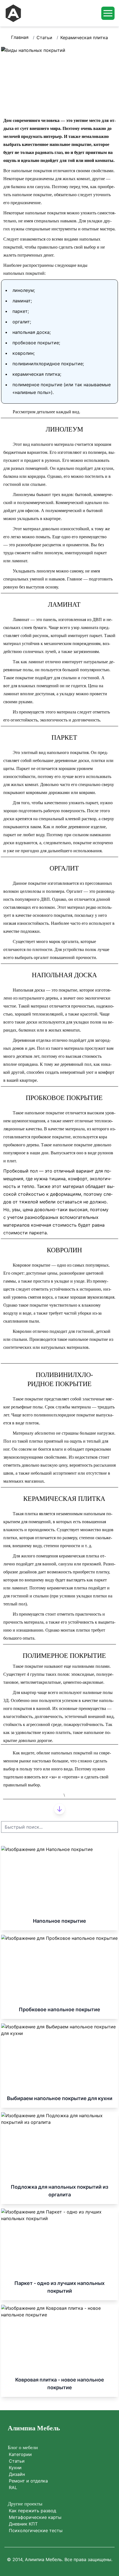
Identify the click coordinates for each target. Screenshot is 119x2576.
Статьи (44, 38)
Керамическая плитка (84, 38)
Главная (20, 37)
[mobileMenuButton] (108, 13)
